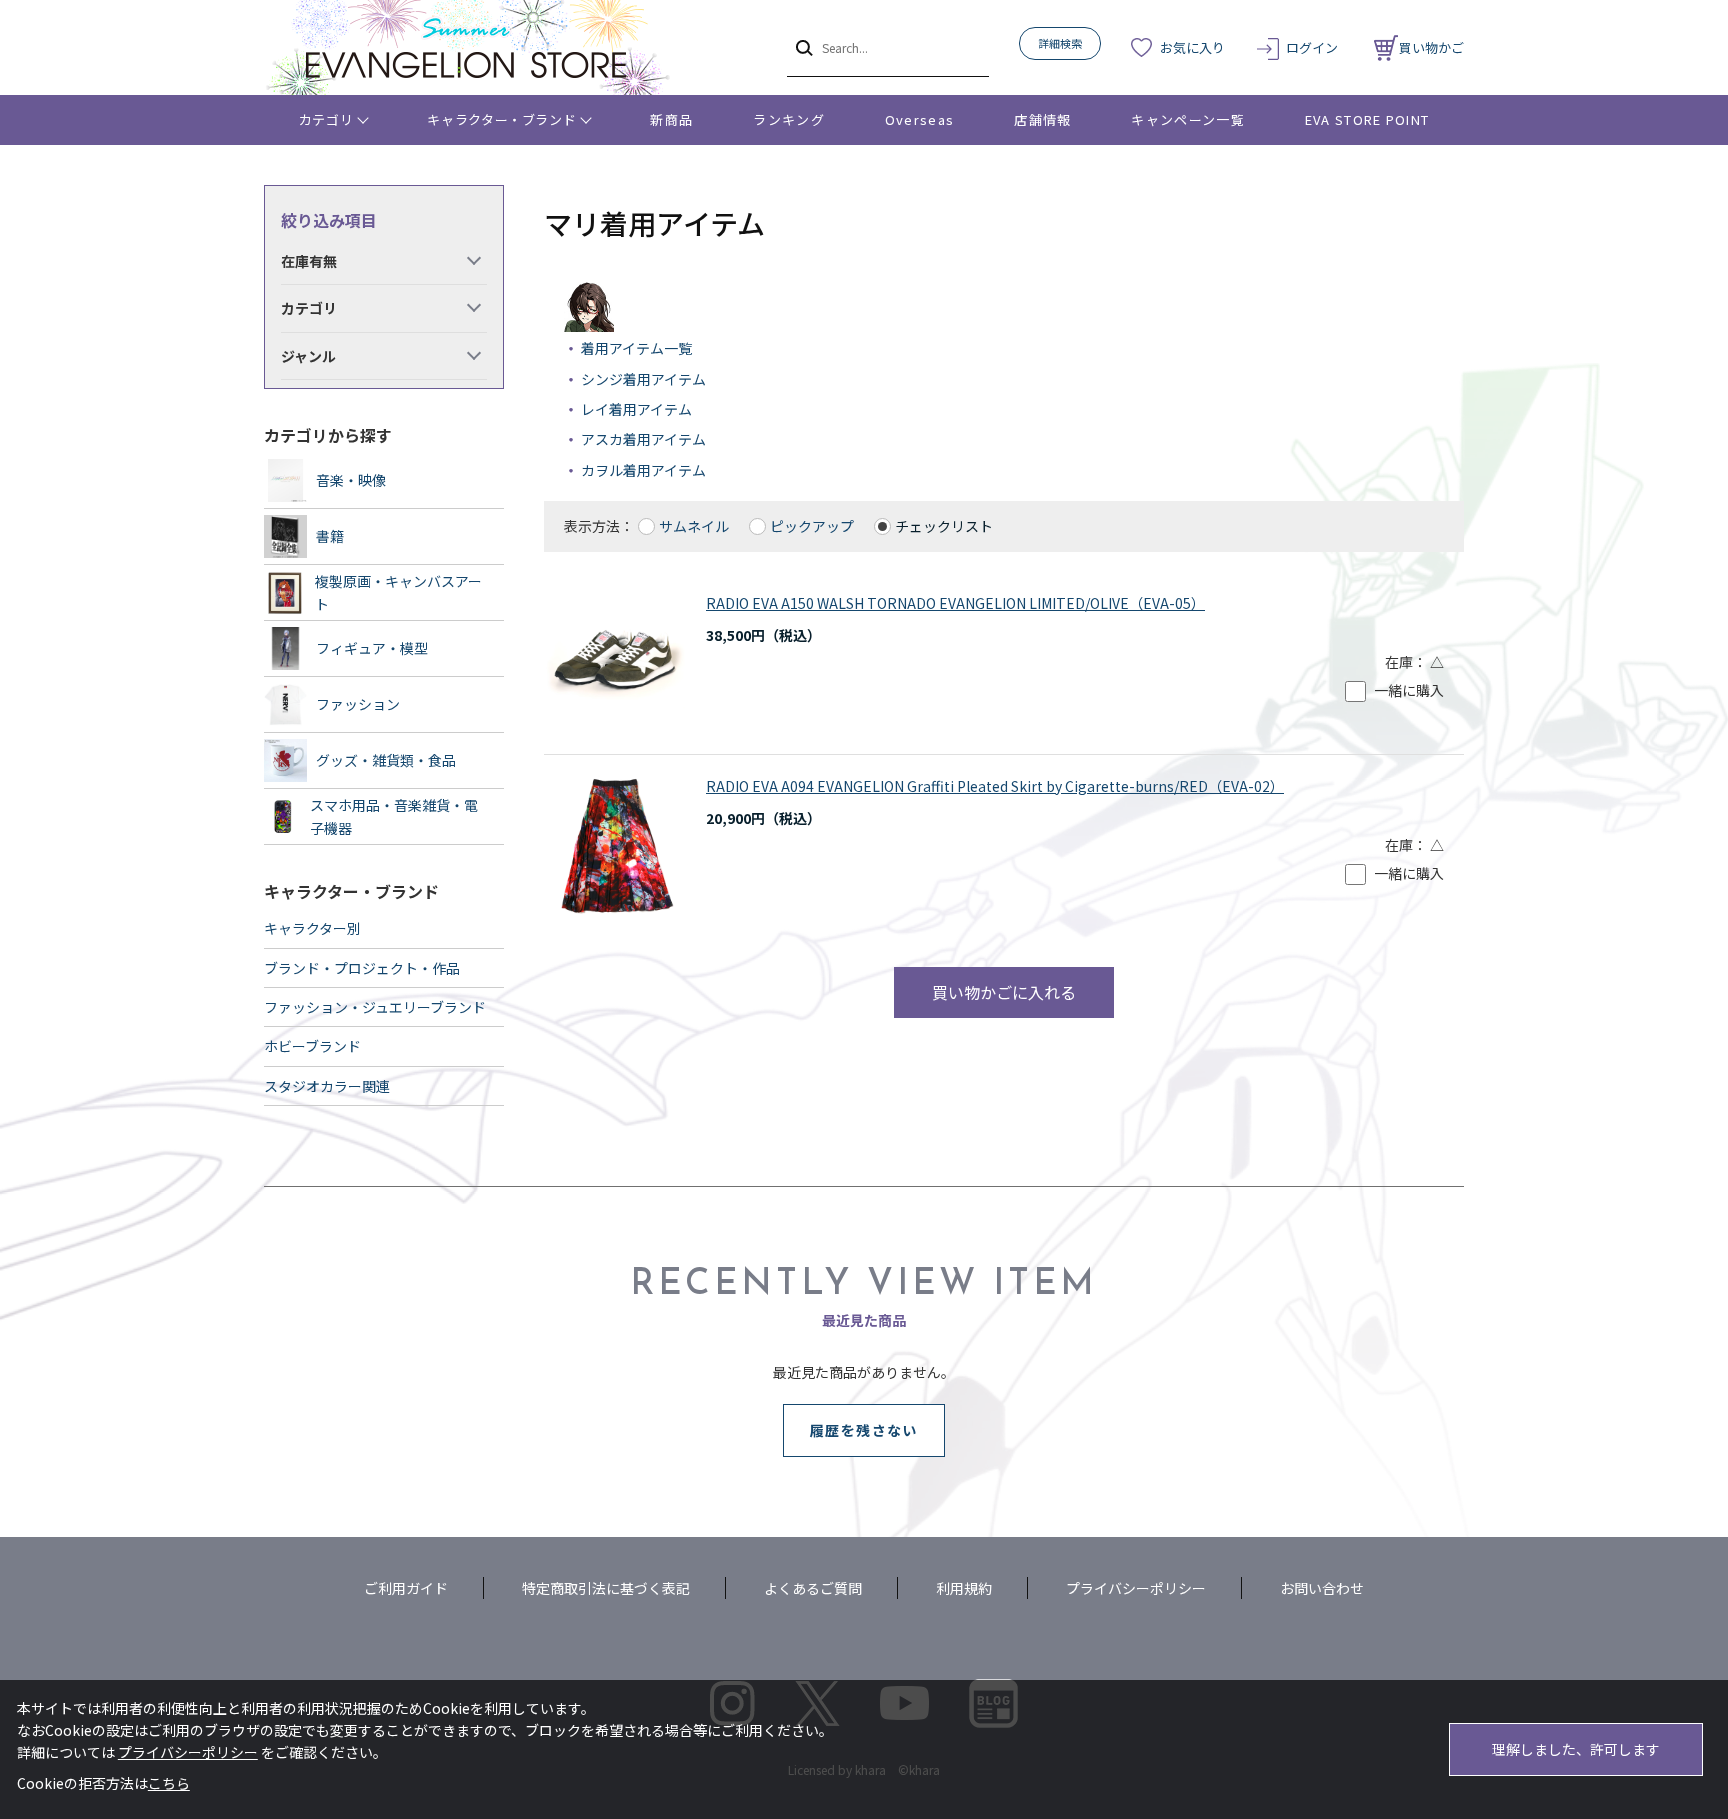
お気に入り (1192, 47)
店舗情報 (1042, 119)
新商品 (671, 119)
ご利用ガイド (406, 1588)
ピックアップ (812, 526)
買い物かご (1431, 47)
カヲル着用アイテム (643, 470)
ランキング (789, 119)
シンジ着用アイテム (643, 379)
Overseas (919, 119)
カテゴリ (326, 119)
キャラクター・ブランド (501, 119)
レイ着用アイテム (636, 409)
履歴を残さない (864, 1430)
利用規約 (964, 1588)
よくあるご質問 (813, 1588)
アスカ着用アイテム (643, 439)
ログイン (1312, 47)
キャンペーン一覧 (1187, 119)
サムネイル (694, 526)
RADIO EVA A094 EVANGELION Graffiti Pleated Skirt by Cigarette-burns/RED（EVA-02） (995, 786)
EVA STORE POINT (1367, 119)
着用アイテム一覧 (636, 348)
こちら (169, 1783)
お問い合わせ (1322, 1588)
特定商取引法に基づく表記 (606, 1588)
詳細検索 (1060, 43)
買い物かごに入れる (1004, 992)
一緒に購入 (1409, 690)
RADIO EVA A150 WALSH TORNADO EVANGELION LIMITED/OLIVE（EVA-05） (955, 603)
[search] (802, 47)
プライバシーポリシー (1136, 1588)
